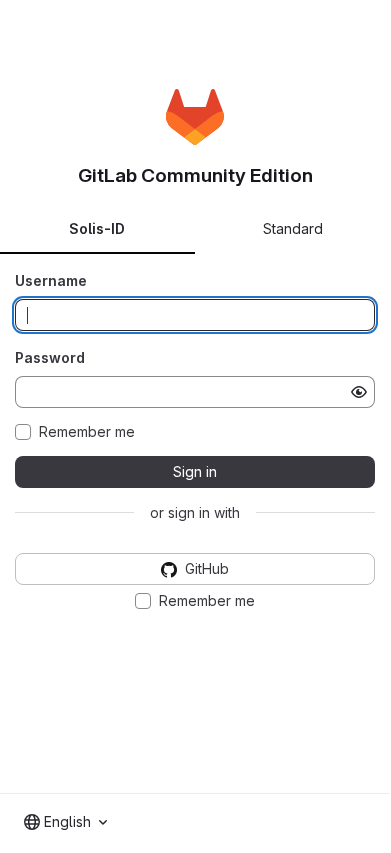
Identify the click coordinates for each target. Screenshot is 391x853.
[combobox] (65, 822)
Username (51, 280)
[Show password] (359, 392)
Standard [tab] (293, 228)
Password (50, 357)
